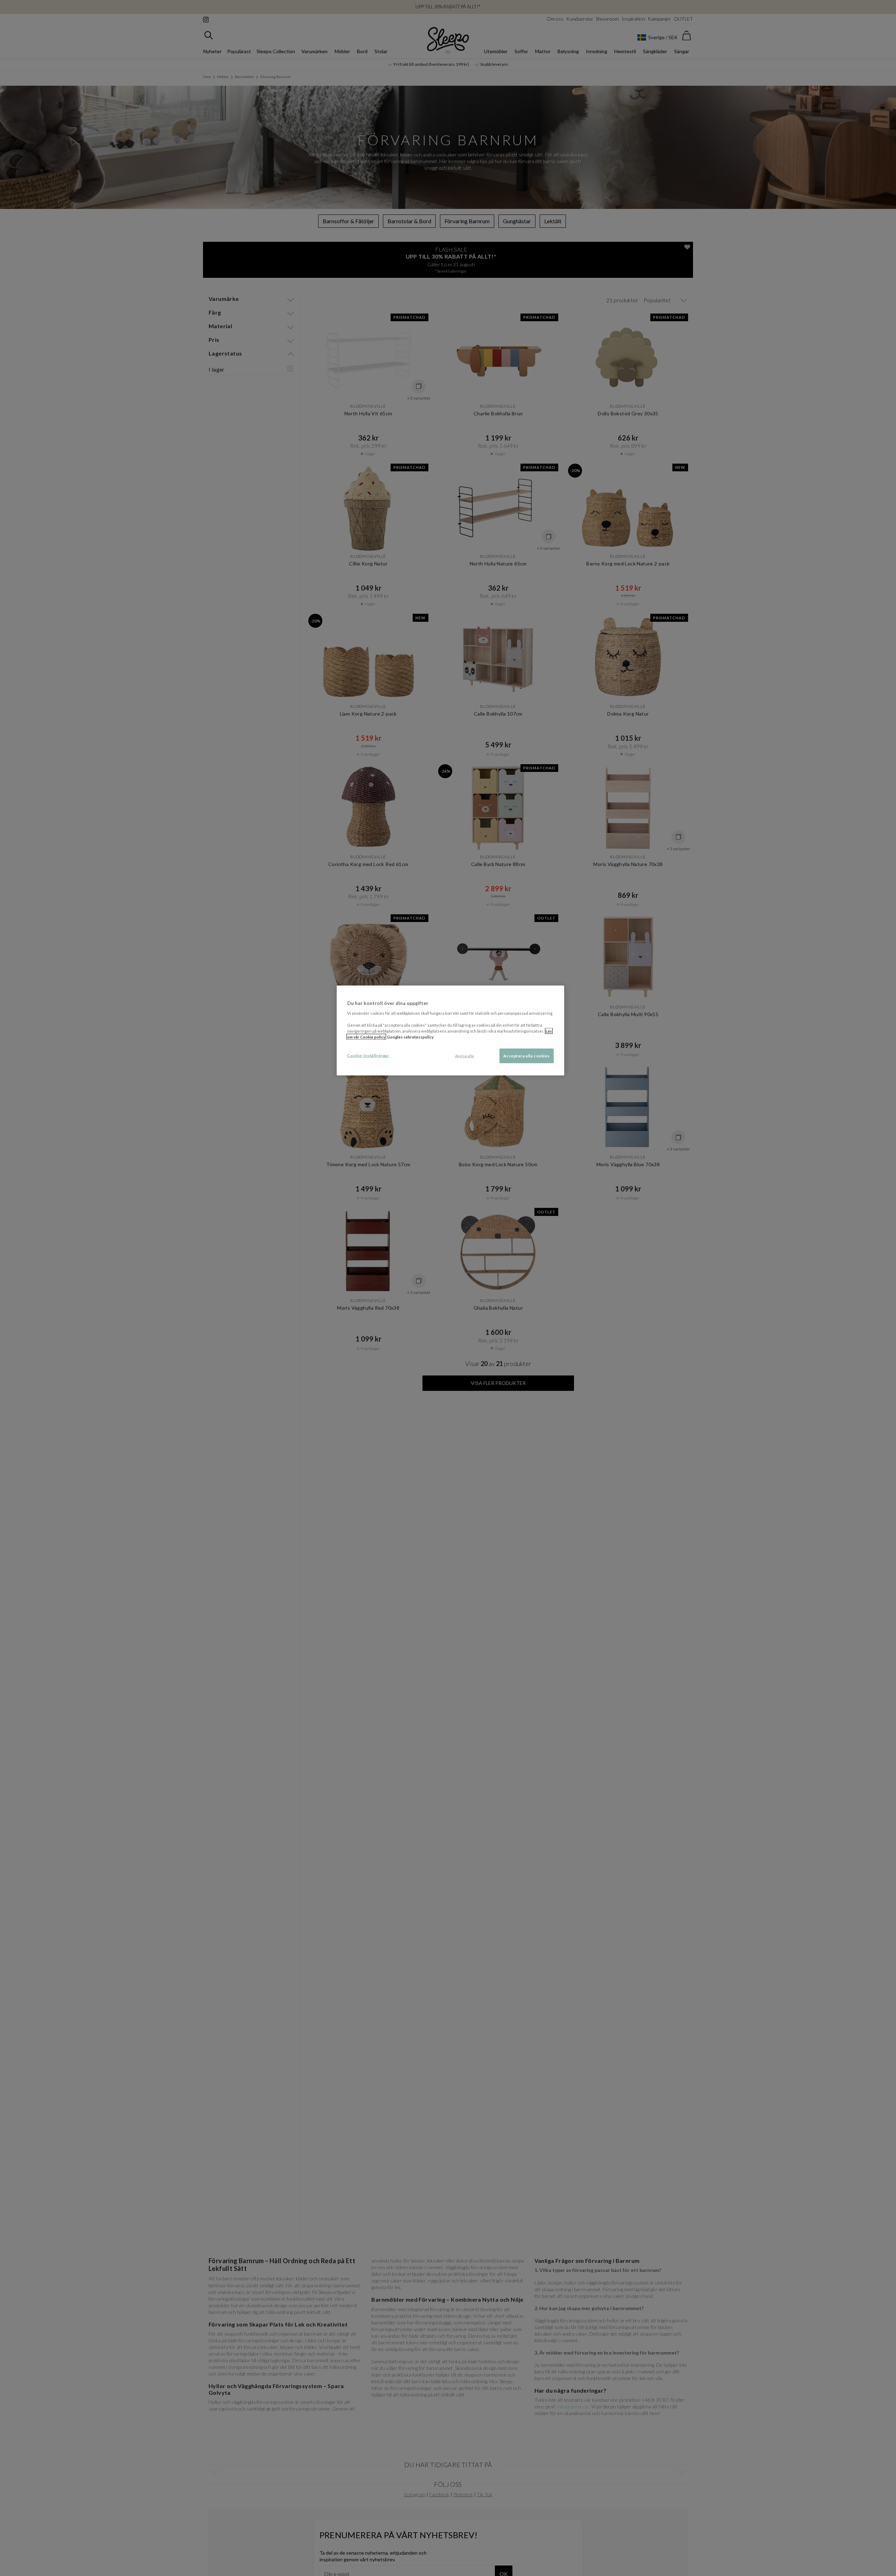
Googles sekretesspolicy (410, 1037)
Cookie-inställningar (368, 1055)
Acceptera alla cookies (527, 1055)
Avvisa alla (464, 1055)
